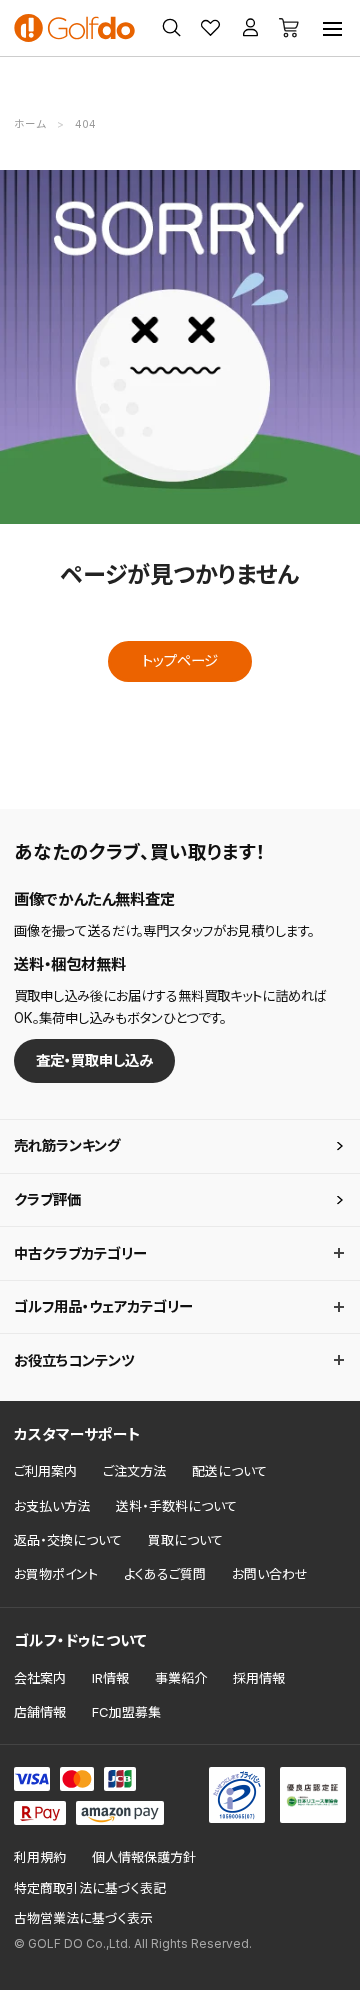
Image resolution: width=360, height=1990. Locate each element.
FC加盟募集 (126, 1712)
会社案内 (40, 1678)
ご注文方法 (134, 1471)
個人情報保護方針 (144, 1857)
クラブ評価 (47, 1199)
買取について (185, 1540)
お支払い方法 (52, 1506)
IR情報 (110, 1678)
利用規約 (40, 1857)
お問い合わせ (270, 1574)
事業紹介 (181, 1678)
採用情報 (259, 1678)
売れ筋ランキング (67, 1145)
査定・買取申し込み (94, 1060)
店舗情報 (40, 1712)
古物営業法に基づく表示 (83, 1918)
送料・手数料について (176, 1506)
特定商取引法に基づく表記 (90, 1888)
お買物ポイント (56, 1574)
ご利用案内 (45, 1471)
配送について (229, 1471)
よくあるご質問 (165, 1574)
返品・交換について (68, 1540)
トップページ (180, 660)
